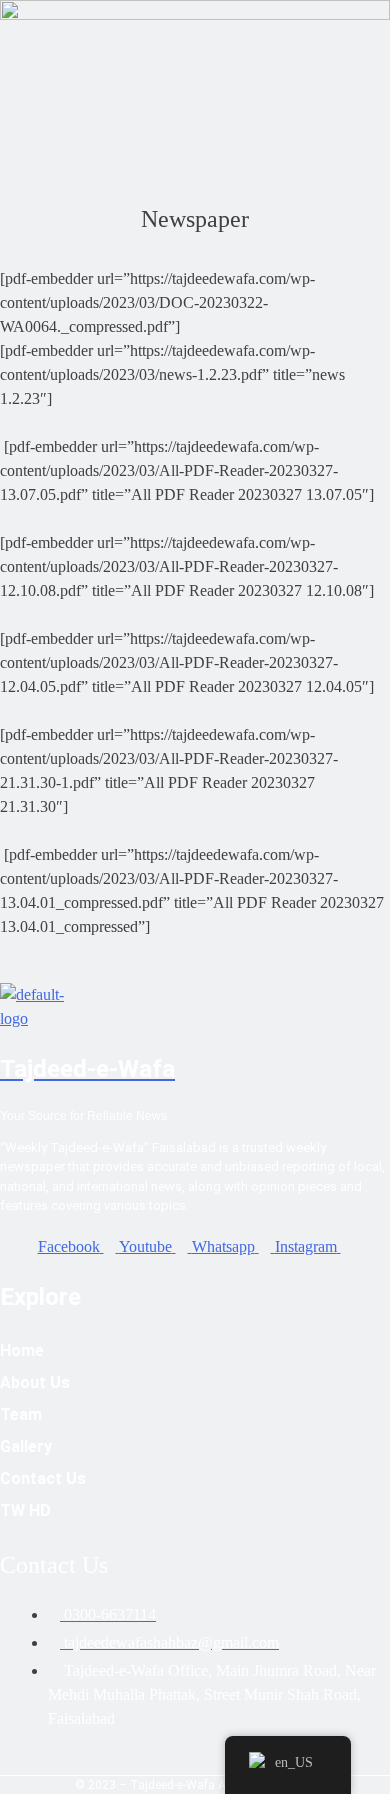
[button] (195, 132)
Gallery (26, 1446)
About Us (35, 1382)
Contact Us (43, 1478)
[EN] (288, 1765)
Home (22, 1350)
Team (21, 1414)
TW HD (25, 1510)
